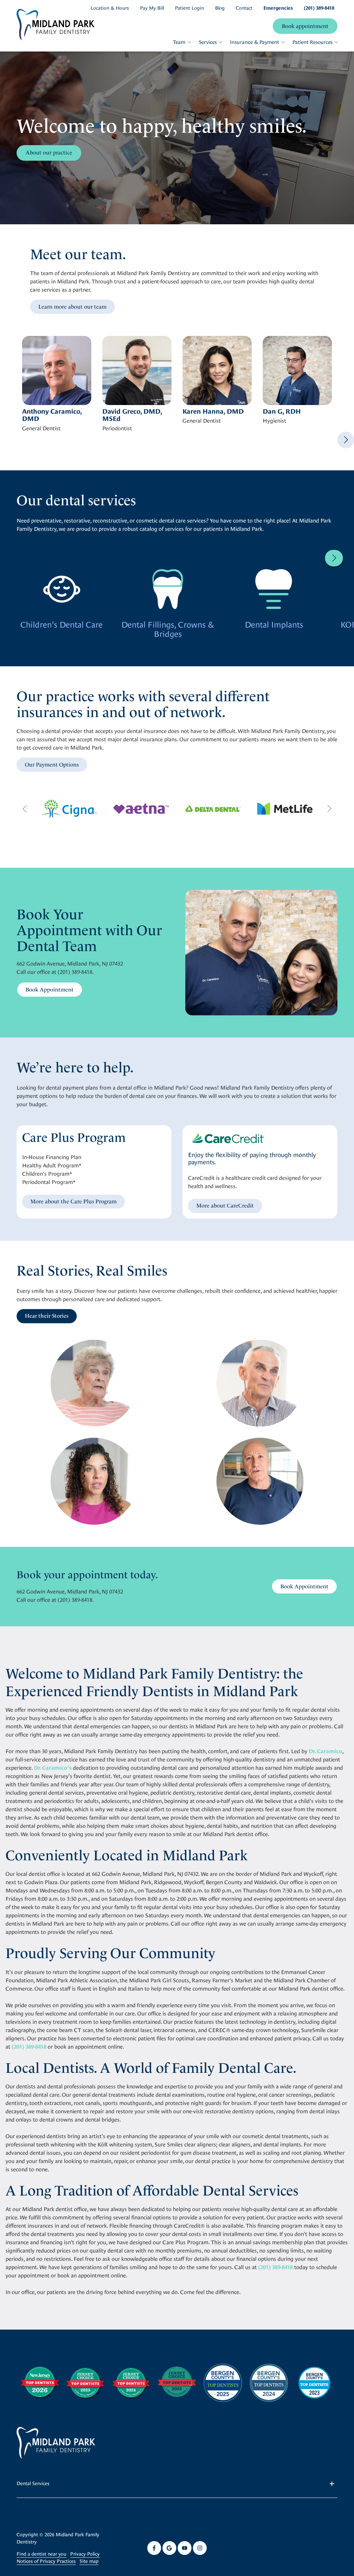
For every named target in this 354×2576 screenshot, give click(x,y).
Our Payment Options (52, 765)
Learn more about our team (72, 307)
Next (346, 440)
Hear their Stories (47, 1316)
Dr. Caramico (325, 1751)
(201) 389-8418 (75, 972)
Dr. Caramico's (53, 1768)
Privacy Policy (85, 2554)
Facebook (154, 2548)
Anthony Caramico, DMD (52, 415)
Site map (89, 2561)
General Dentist (41, 429)
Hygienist (274, 421)
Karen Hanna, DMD (213, 411)
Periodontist (117, 429)
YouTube (185, 2548)
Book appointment (305, 26)
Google (169, 2548)
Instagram (200, 2548)
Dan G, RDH (282, 411)
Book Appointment (50, 990)
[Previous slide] (25, 809)
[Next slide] (329, 809)
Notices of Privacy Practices (46, 2561)
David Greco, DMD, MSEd (132, 415)
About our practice (49, 153)
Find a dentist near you (41, 2554)
